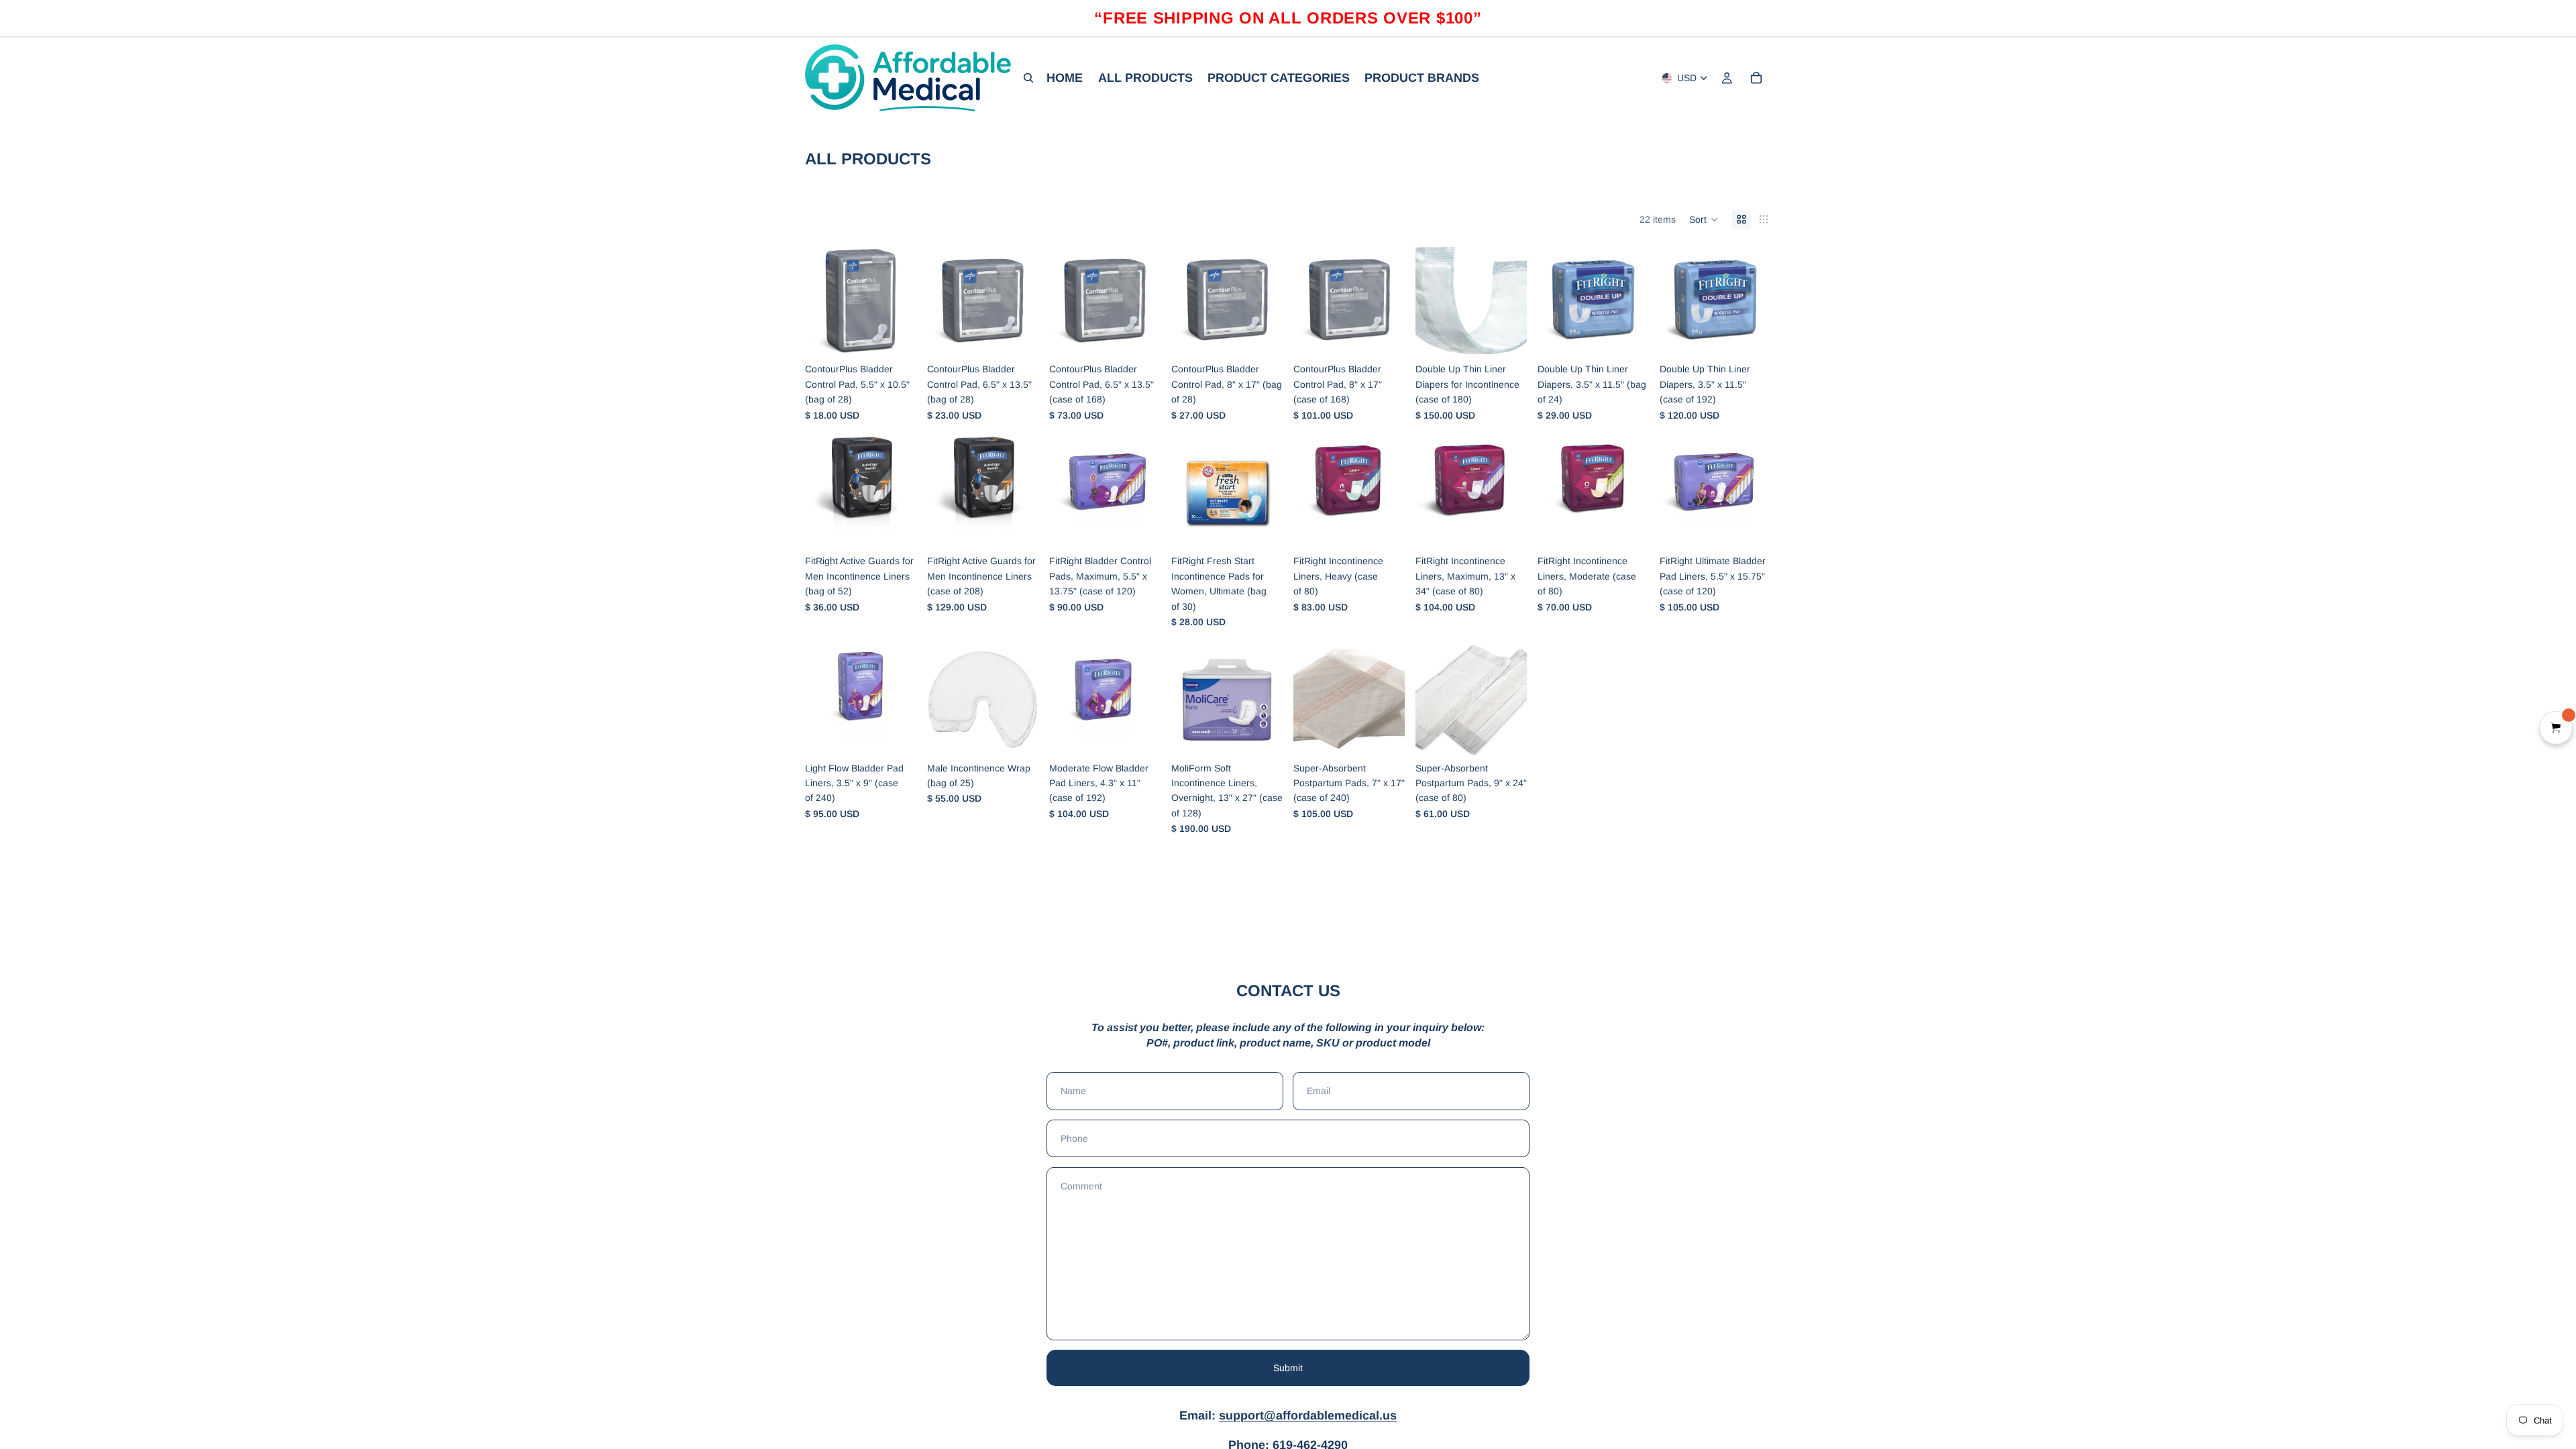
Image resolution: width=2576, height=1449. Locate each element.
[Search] (1028, 78)
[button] (1704, 219)
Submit (1288, 1368)
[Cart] (1756, 78)
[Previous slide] (942, 700)
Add (907, 335)
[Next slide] (1024, 700)
